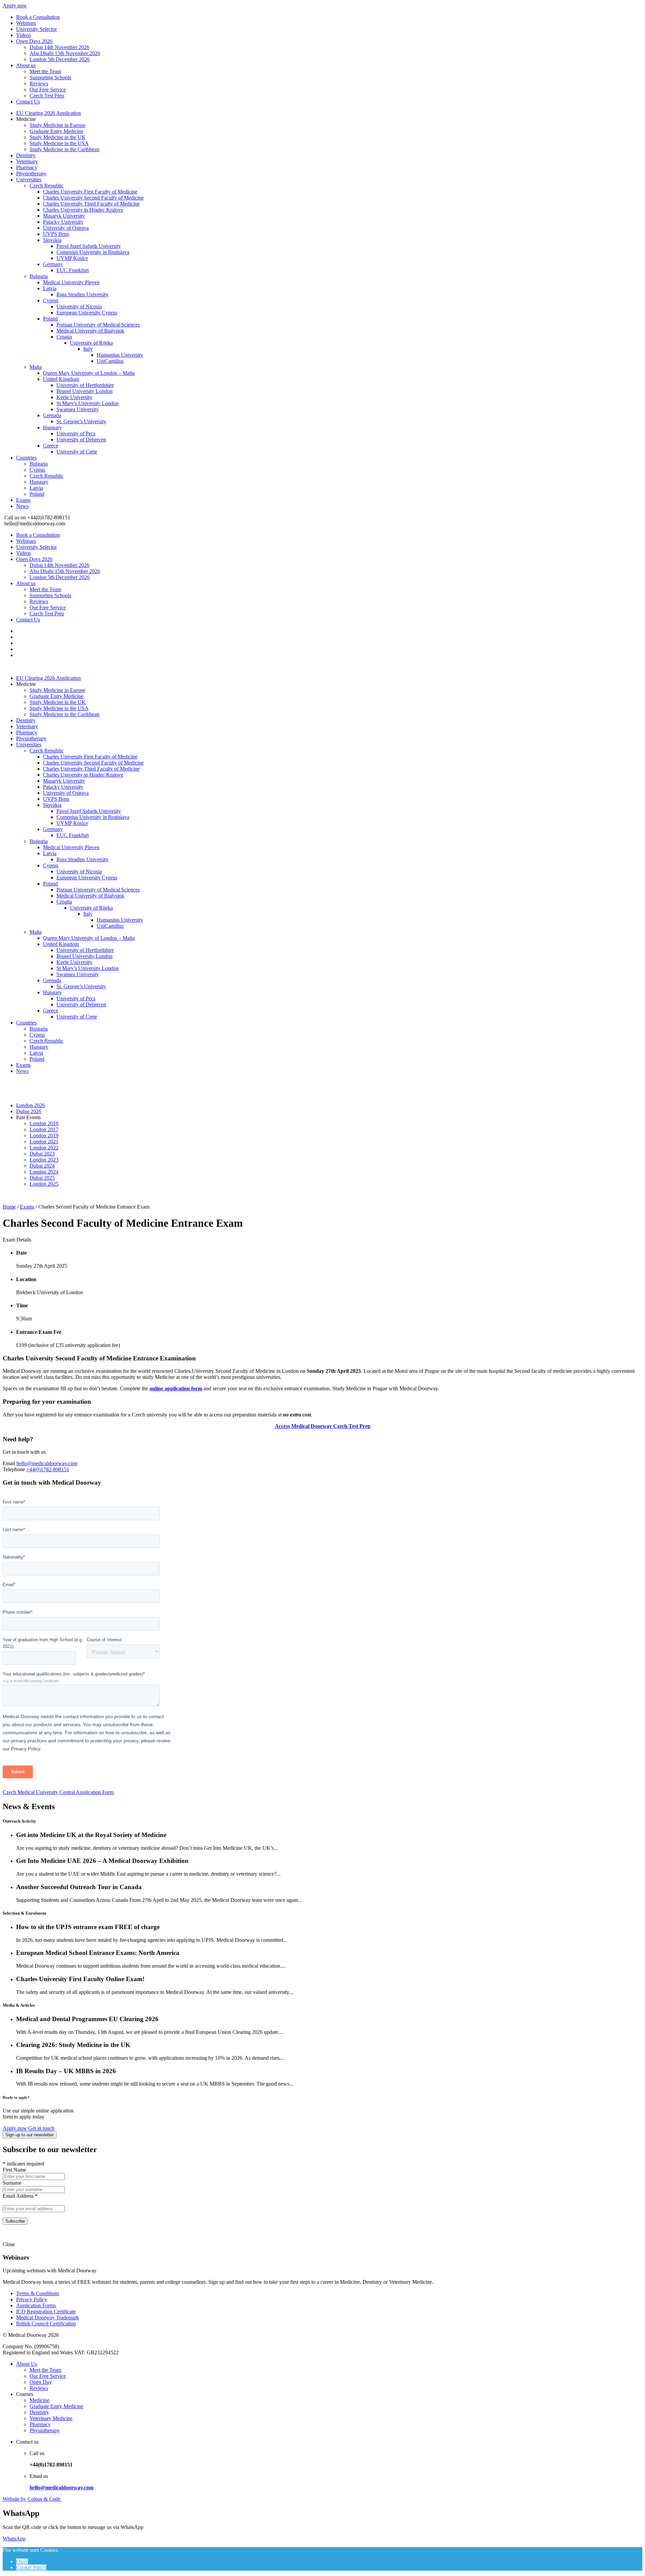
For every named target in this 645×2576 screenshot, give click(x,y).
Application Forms (36, 2305)
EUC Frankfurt (73, 270)
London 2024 (44, 1172)
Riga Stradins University (82, 294)
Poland (50, 319)
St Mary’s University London (88, 403)
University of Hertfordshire (85, 385)
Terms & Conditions (38, 2293)
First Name (14, 2170)
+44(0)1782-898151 (48, 1469)
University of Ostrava (66, 228)
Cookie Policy (31, 2567)
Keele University (74, 397)
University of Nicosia (79, 307)
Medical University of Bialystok (90, 331)
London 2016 (44, 1123)
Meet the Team (45, 71)
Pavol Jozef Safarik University (89, 246)
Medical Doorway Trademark (48, 2318)
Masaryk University (64, 216)
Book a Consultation (38, 17)
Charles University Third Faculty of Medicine (91, 204)
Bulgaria (39, 276)
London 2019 (44, 1136)
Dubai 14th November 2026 (59, 47)
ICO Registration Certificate (46, 2311)
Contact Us (28, 102)
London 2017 (44, 1129)
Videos (24, 35)
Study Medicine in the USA (59, 143)
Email (9, 1463)
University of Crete (77, 452)
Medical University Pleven (71, 282)
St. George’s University (81, 421)
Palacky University (63, 222)
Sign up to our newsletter (30, 2135)
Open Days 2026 (34, 41)
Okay (22, 2561)
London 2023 (44, 1160)
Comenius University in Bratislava (93, 252)
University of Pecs (76, 433)
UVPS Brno (56, 234)
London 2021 (44, 1142)
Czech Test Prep (47, 96)
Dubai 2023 (42, 1154)
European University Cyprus (87, 313)
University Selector (36, 29)
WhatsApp (14, 2539)
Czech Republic (47, 186)
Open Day (41, 2382)
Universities (29, 180)
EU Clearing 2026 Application (49, 113)
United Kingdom (61, 379)
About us (26, 65)
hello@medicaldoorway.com (47, 1463)
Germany (53, 264)
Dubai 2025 (42, 1178)
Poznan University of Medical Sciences (98, 325)
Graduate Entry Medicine (56, 131)
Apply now (15, 6)
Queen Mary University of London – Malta (89, 373)
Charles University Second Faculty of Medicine (93, 198)
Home (9, 1207)
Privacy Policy (32, 2299)
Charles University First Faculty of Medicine (90, 192)
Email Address (20, 2196)
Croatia (64, 337)
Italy (88, 349)
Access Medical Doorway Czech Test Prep (323, 1426)
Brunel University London (84, 391)
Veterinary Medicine (51, 2418)
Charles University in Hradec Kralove (83, 210)
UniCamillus (110, 361)
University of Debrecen (81, 440)
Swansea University (78, 409)
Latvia (50, 288)
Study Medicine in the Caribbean (64, 149)
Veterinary (27, 161)
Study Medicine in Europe (57, 125)
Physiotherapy (31, 173)
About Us (27, 2364)
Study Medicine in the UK (58, 137)
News (22, 506)
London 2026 (31, 1105)
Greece (51, 446)
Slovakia (52, 240)
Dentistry (26, 155)
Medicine (39, 2400)
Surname (12, 2183)
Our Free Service (48, 90)
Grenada (52, 415)
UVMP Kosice (72, 258)
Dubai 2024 (42, 1166)
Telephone (14, 1469)
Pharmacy (27, 167)
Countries (26, 458)
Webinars (26, 23)
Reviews (39, 83)
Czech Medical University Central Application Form (58, 1792)
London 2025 (44, 1184)
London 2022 (44, 1148)
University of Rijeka (91, 343)
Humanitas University (120, 355)
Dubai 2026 (29, 1111)
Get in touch (41, 2128)
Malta (36, 367)
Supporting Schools (50, 77)
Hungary (52, 427)
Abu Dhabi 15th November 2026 (65, 53)
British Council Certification (46, 2324)
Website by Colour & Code (32, 2499)
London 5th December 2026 (60, 59)
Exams (23, 500)
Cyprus (51, 300)
